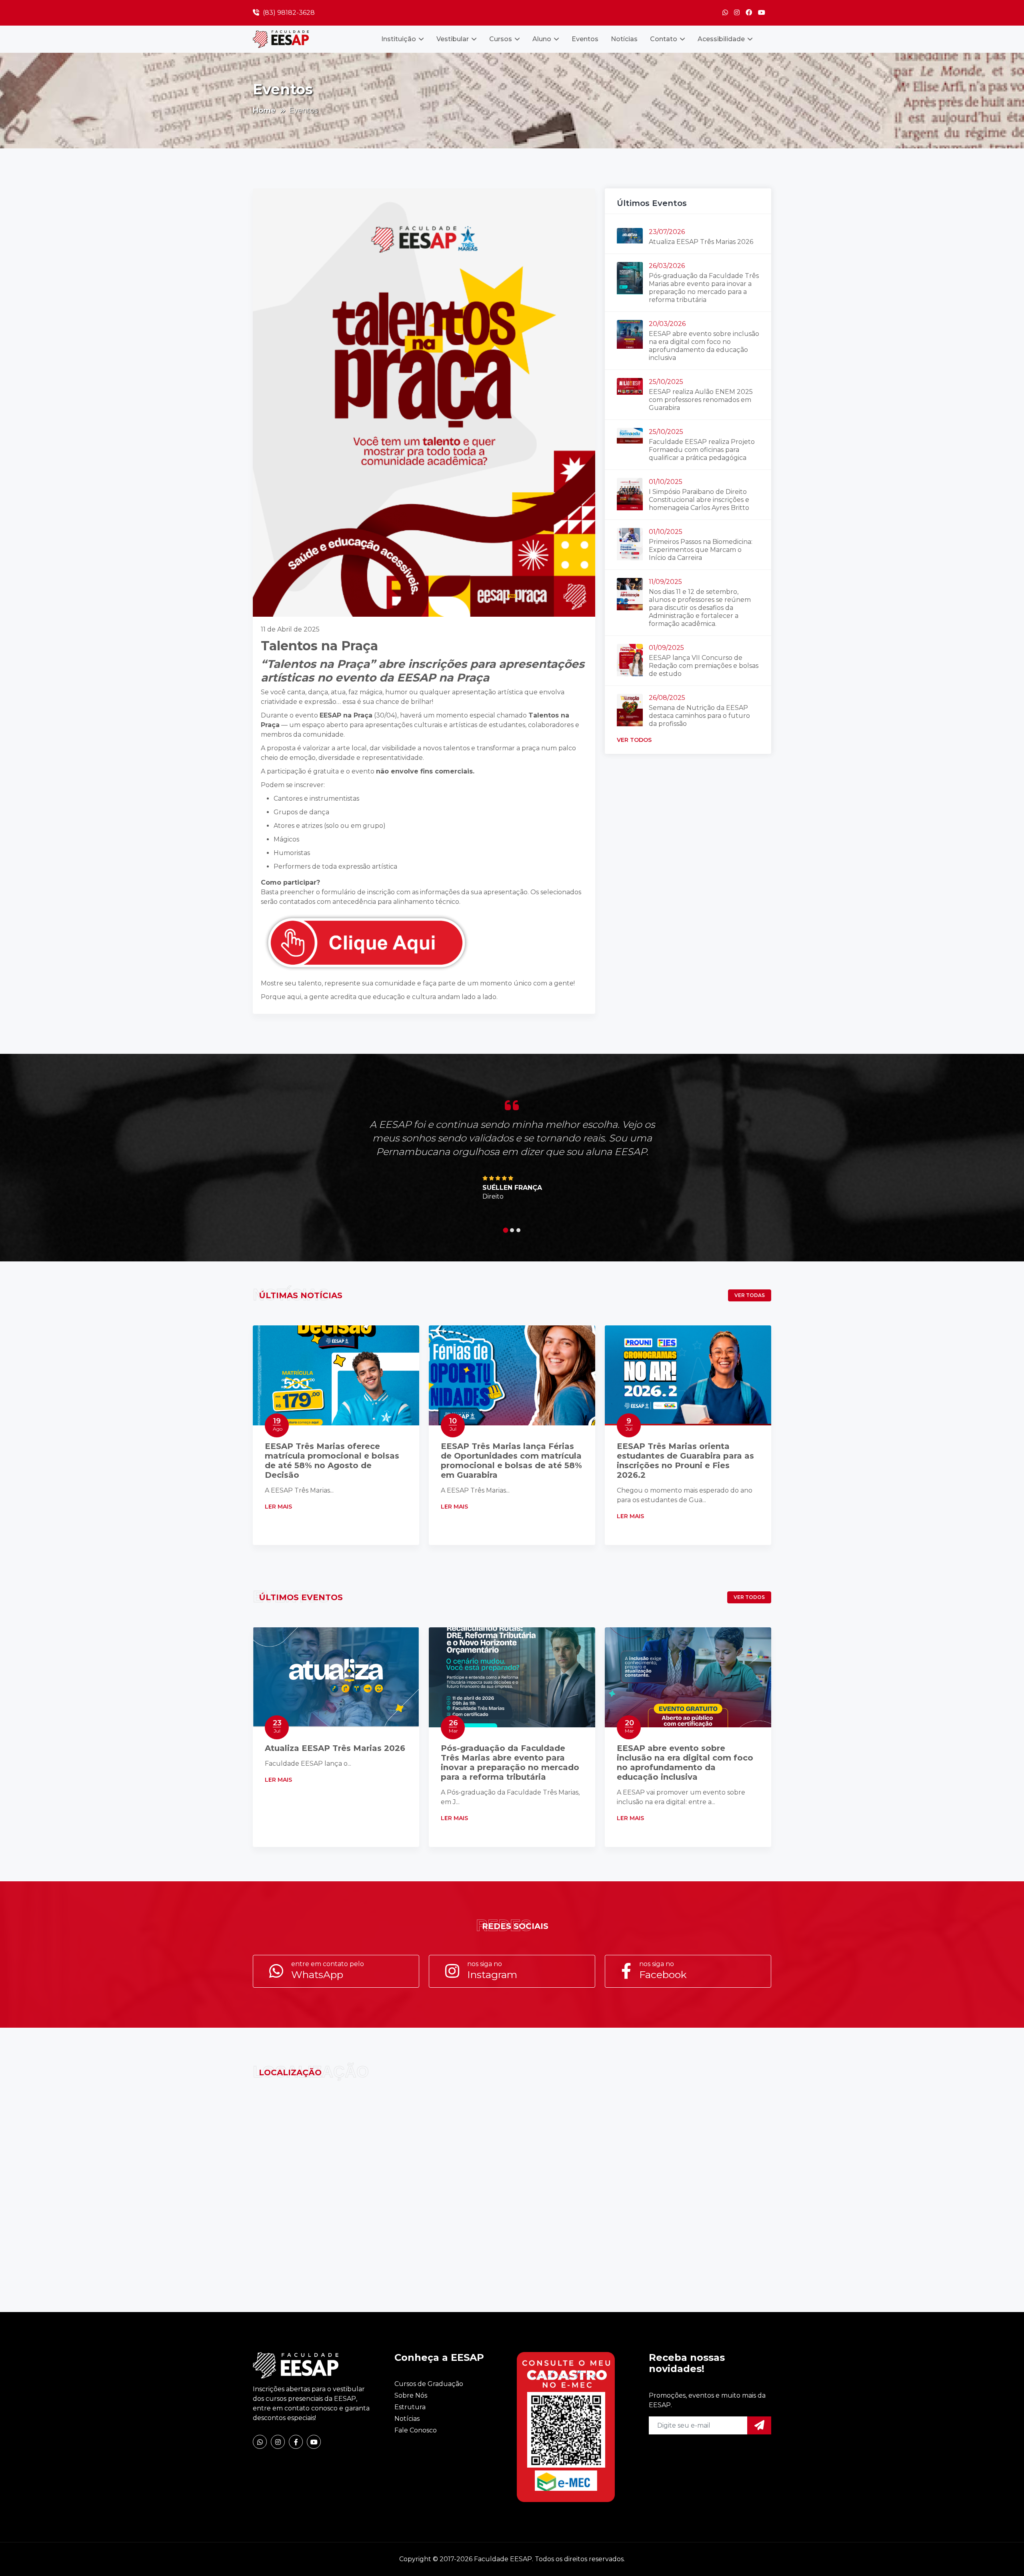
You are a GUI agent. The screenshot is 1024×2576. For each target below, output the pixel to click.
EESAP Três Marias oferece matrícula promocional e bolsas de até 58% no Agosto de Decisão (332, 1461)
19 (278, 1424)
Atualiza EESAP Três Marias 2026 (701, 242)
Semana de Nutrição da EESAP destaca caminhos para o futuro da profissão (699, 716)
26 (453, 1726)
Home (264, 110)
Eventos (585, 39)
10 (453, 1424)
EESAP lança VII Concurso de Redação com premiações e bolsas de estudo (704, 666)
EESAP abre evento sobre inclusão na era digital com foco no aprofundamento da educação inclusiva (704, 346)
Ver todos (634, 740)
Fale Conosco (416, 2430)
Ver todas (750, 1295)
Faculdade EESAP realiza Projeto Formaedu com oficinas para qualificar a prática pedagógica (702, 450)
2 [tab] (512, 1230)
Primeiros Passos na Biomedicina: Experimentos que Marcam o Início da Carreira (701, 550)
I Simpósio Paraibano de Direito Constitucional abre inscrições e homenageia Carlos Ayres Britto (699, 500)
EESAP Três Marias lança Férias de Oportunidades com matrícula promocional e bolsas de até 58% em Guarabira (511, 1461)
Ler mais (279, 1507)
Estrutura (410, 2407)
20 (629, 1726)
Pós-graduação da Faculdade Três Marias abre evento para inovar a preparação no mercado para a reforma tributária (704, 288)
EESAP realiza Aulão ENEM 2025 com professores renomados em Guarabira (701, 400)
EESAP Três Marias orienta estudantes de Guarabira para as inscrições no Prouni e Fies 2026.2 (685, 1461)
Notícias (624, 39)
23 (277, 1726)
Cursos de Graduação (429, 2384)
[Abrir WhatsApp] (1004, 2556)
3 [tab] (518, 1230)
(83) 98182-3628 (288, 13)
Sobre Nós (411, 2395)
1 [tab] (506, 1230)
